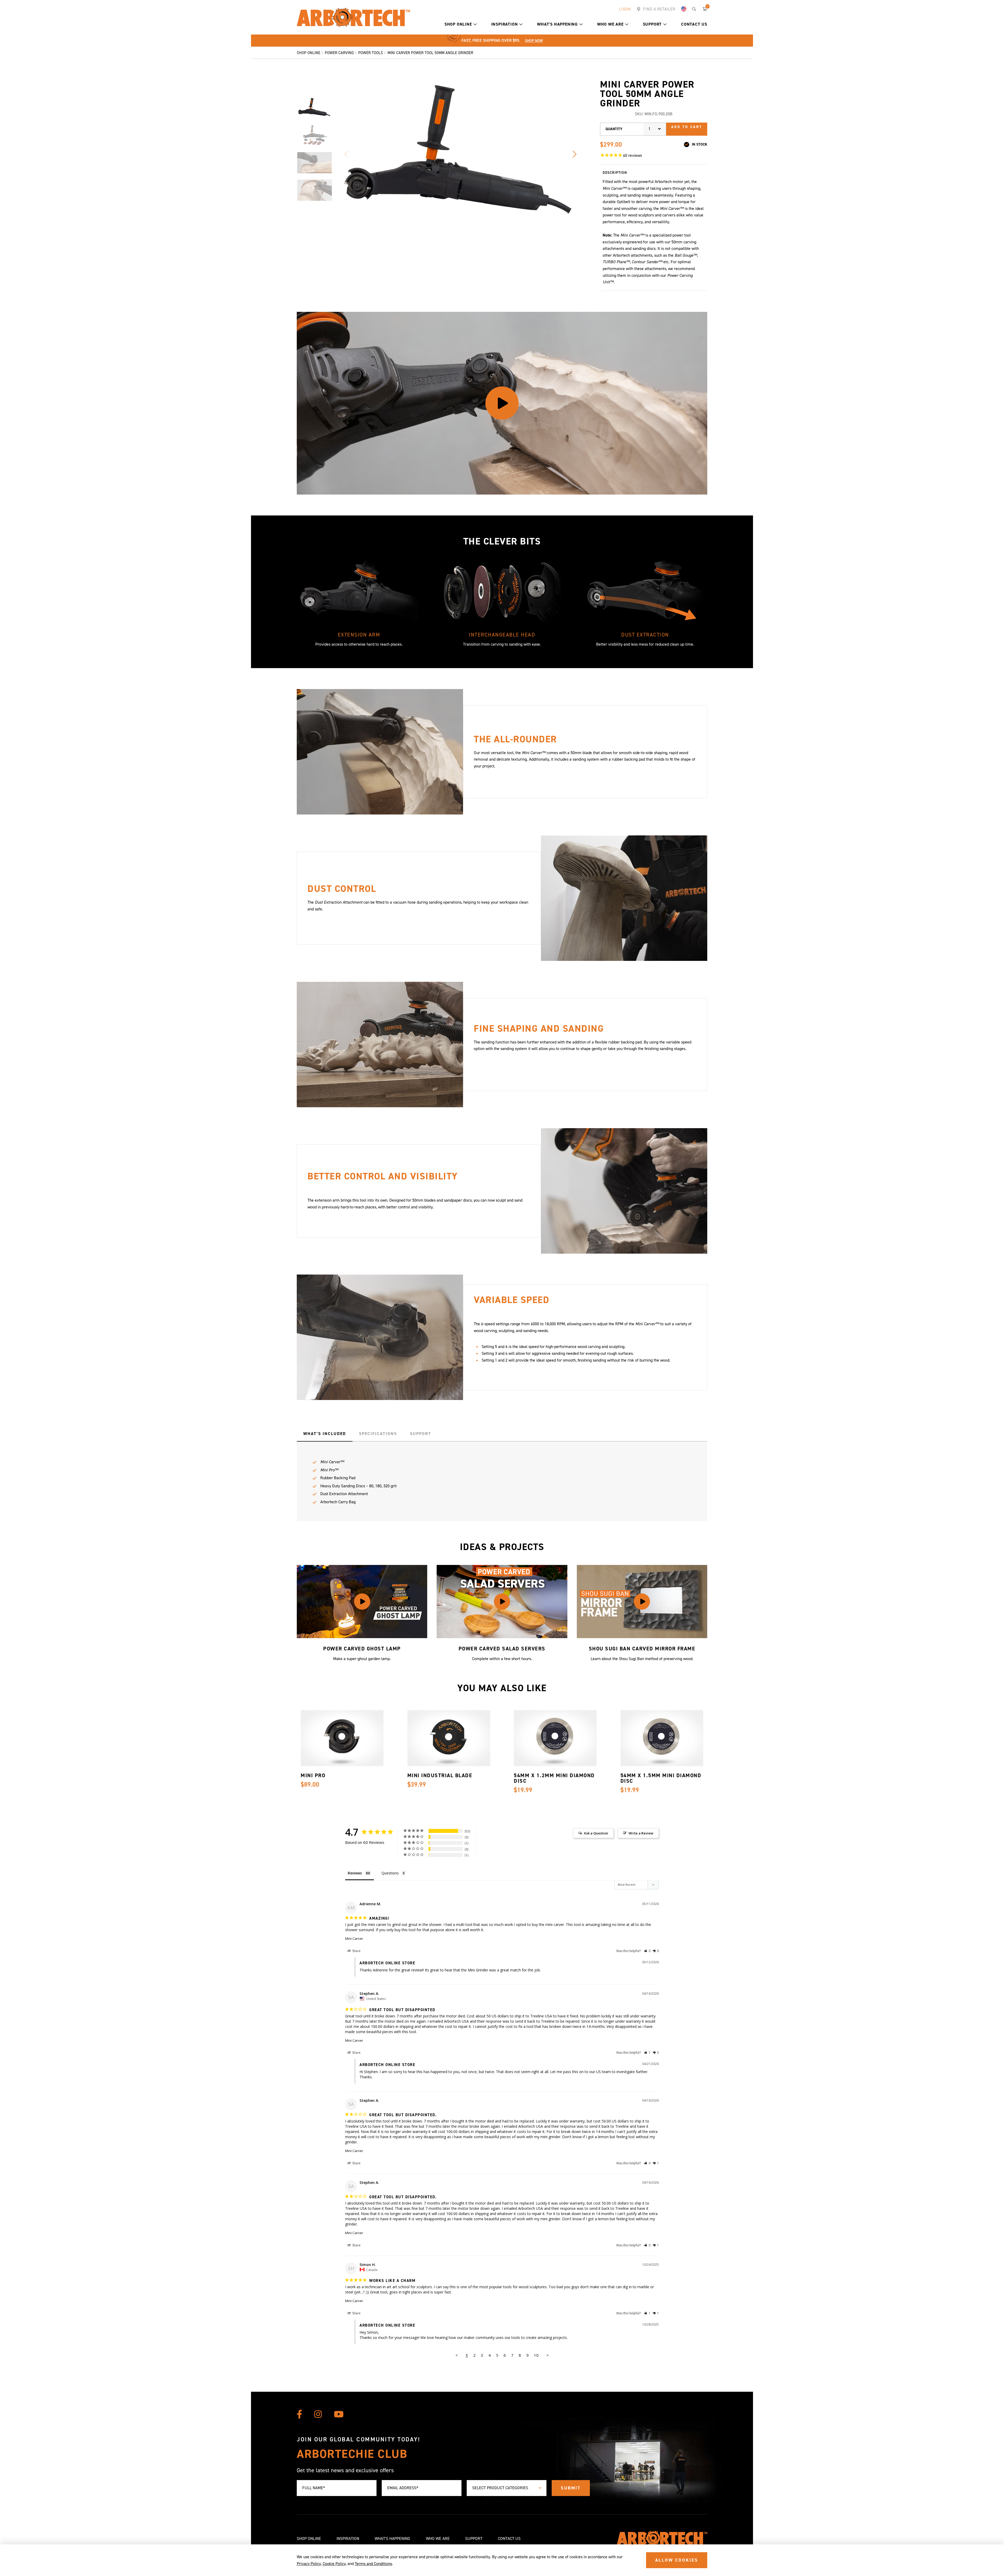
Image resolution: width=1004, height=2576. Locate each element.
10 (536, 2355)
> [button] (548, 2355)
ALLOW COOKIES (677, 2560)
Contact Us (694, 24)
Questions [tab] (390, 1873)
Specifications (378, 1434)
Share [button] (356, 1951)
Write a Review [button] (641, 1833)
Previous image (346, 154)
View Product (334, 1747)
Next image (574, 154)
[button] (475, 24)
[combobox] (655, 129)
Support (652, 24)
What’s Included (325, 1434)
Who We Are (610, 24)
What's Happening (557, 24)
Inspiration (505, 24)
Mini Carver (354, 1938)
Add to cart (687, 127)
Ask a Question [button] (596, 1833)
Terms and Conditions (373, 2564)
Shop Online (458, 24)
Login (625, 9)
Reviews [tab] (355, 1873)
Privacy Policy (309, 2564)
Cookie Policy (334, 2564)
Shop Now (534, 41)
